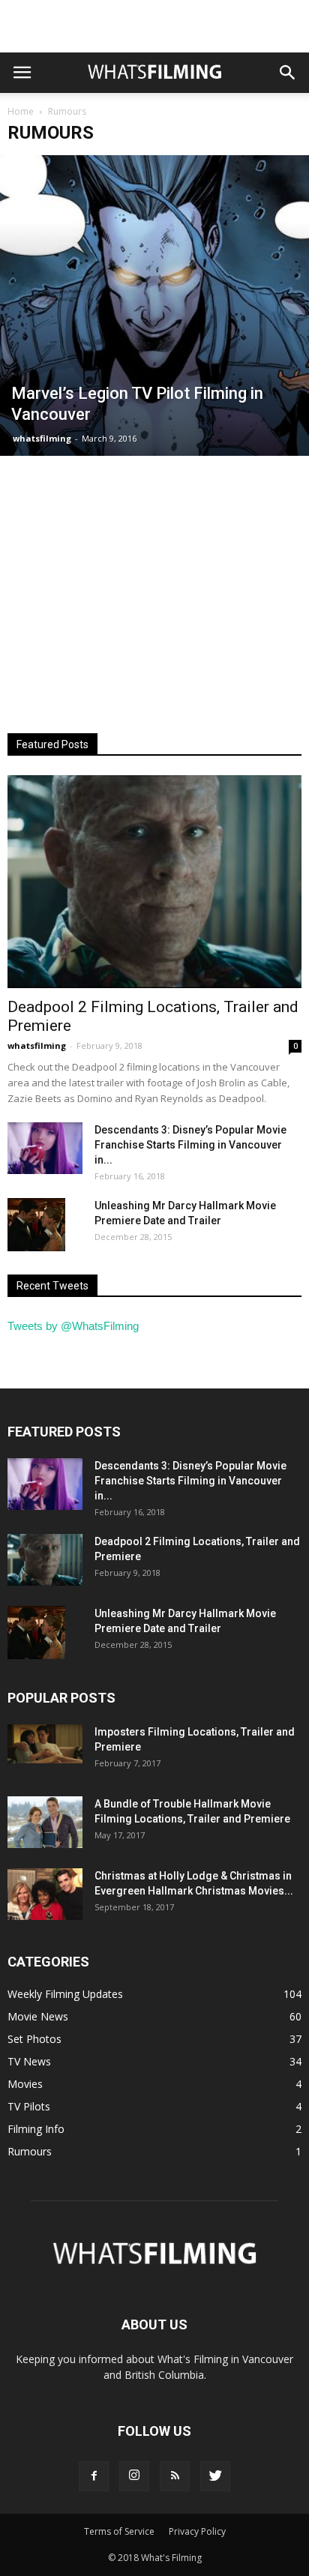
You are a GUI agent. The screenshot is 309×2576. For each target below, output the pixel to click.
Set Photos (34, 2039)
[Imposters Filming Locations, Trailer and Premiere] (45, 1744)
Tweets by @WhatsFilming (73, 1326)
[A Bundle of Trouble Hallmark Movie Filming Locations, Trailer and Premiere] (45, 1822)
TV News (29, 2061)
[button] (288, 73)
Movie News (38, 2016)
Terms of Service (119, 2531)
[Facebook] (94, 2476)
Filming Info (36, 2129)
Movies (25, 2084)
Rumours (30, 2151)
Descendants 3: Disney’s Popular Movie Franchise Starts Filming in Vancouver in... (190, 1145)
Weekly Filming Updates (65, 1994)
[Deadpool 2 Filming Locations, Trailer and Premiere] (154, 882)
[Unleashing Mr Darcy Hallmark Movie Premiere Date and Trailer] (36, 1224)
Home (21, 111)
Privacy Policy (197, 2531)
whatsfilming (42, 438)
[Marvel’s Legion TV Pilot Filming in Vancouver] (154, 306)
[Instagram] (134, 2476)
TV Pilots (29, 2106)
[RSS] (175, 2476)
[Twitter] (215, 2476)
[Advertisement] (154, 26)
